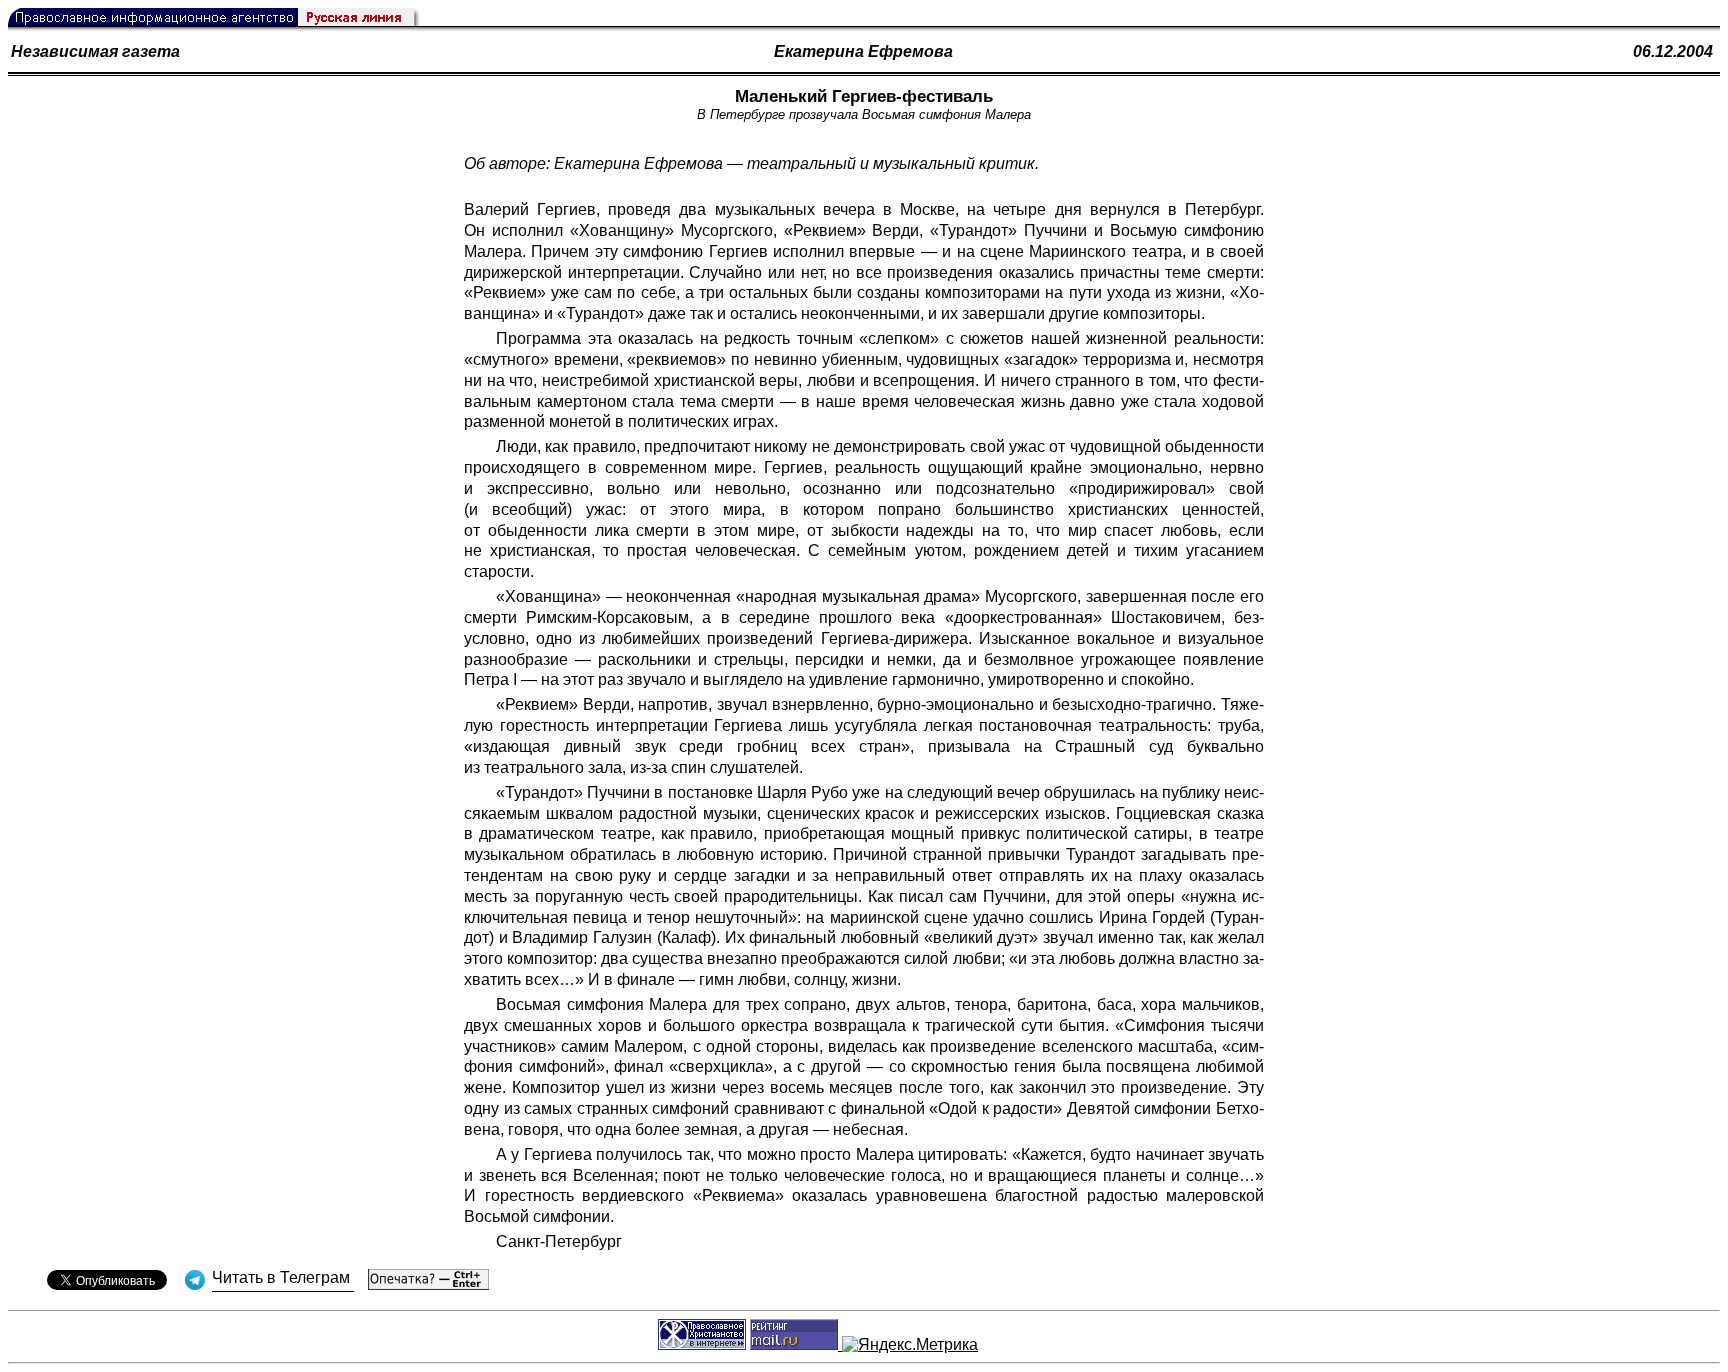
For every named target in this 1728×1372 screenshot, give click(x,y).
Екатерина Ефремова (863, 51)
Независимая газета (95, 51)
